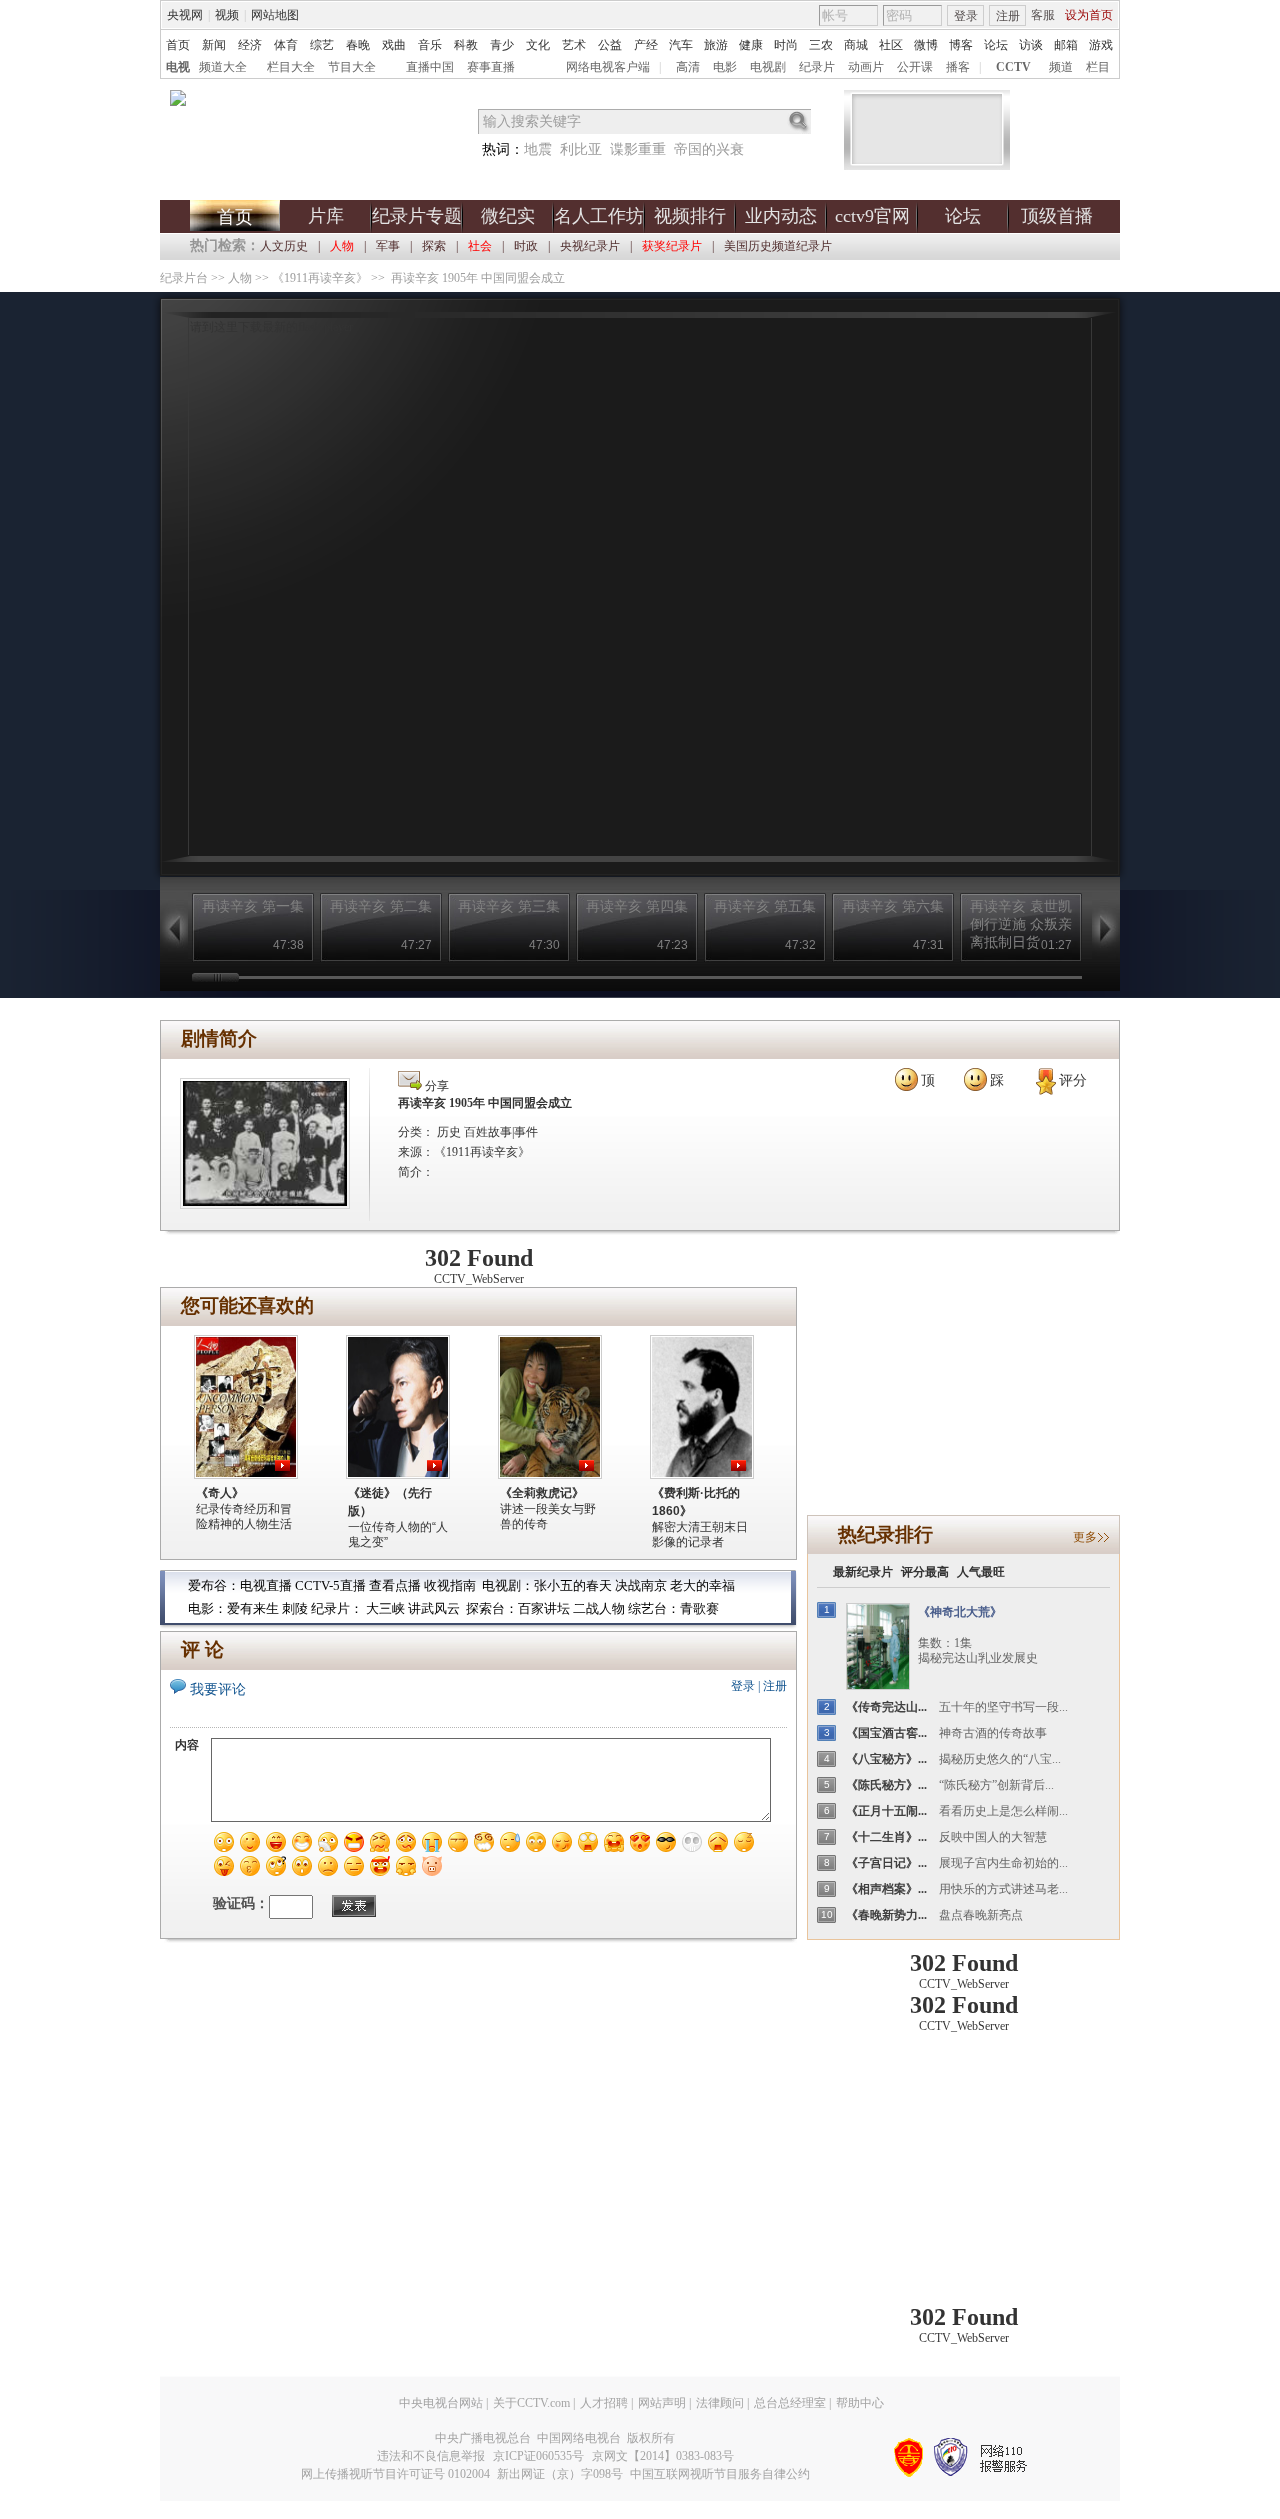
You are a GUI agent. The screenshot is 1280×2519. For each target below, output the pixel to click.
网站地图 (275, 15)
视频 (227, 15)
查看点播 (395, 1585)
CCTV (1013, 67)
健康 (751, 45)
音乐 (430, 45)
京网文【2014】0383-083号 (663, 2456)
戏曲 (394, 45)
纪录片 (817, 67)
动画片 (866, 67)
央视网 (185, 15)
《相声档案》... (886, 1889)
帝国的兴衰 (709, 149)
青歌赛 (699, 1608)
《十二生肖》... (886, 1837)
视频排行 (690, 216)
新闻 (214, 45)
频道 (1061, 67)
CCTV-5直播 (330, 1585)
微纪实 (508, 216)
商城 (856, 45)
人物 (240, 278)
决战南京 (642, 1585)
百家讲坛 (544, 1608)
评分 (1073, 1080)
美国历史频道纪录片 (778, 246)
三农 (821, 45)
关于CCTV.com (531, 2403)
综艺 (322, 45)
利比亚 (581, 149)
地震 (538, 149)
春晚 (358, 45)
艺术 (574, 45)
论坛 (996, 45)
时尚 (786, 45)
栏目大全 (291, 67)
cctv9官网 (872, 216)
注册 (1008, 16)
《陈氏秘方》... (886, 1785)
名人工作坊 (599, 216)
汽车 (681, 45)
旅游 (716, 45)
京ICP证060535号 (538, 2456)
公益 (610, 45)
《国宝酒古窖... (886, 1733)
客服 (1043, 15)
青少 (502, 45)
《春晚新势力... (886, 1915)
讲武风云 (434, 1608)
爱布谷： (214, 1585)
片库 (326, 216)
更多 (1085, 1537)
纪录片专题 (417, 216)
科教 (466, 45)
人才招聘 (604, 2403)
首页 (178, 45)
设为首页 (1089, 15)
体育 (286, 45)
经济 (250, 45)
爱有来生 (253, 1608)
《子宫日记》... (886, 1863)
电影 (725, 67)
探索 (434, 246)
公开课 (915, 67)
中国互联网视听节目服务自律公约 (720, 2474)
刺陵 (295, 1608)
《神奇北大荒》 (960, 1612)
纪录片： (337, 1608)
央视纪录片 (590, 246)
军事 (388, 246)
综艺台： (654, 1608)
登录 (966, 16)
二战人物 (600, 1608)
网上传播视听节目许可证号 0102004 (395, 2474)
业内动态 (781, 216)
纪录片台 (184, 278)
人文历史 (284, 246)
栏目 (1098, 67)
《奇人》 (220, 1493)
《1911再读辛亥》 (320, 278)
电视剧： (508, 1585)
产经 (646, 45)
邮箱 (1066, 45)
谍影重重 (638, 149)
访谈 (1031, 45)
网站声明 (662, 2403)
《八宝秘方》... (886, 1759)
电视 (178, 67)
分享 (435, 1086)
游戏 (1101, 45)
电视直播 (266, 1585)
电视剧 (768, 67)
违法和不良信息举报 (431, 2456)
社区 (891, 45)
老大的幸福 (702, 1585)
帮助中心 (860, 2403)
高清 (688, 67)
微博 (926, 45)
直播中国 (430, 67)
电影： (207, 1608)
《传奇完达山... (886, 1707)
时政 (526, 246)
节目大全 (352, 67)
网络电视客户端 (608, 67)
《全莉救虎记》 (542, 1493)
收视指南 (450, 1585)
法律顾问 (720, 2403)
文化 (538, 45)
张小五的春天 (573, 1585)
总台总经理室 (790, 2403)
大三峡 (385, 1608)
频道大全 (223, 67)
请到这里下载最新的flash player (271, 327)
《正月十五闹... (886, 1811)
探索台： (492, 1608)
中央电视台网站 (441, 2403)
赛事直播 (491, 67)
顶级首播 (1057, 216)
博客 (961, 45)
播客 (958, 67)
